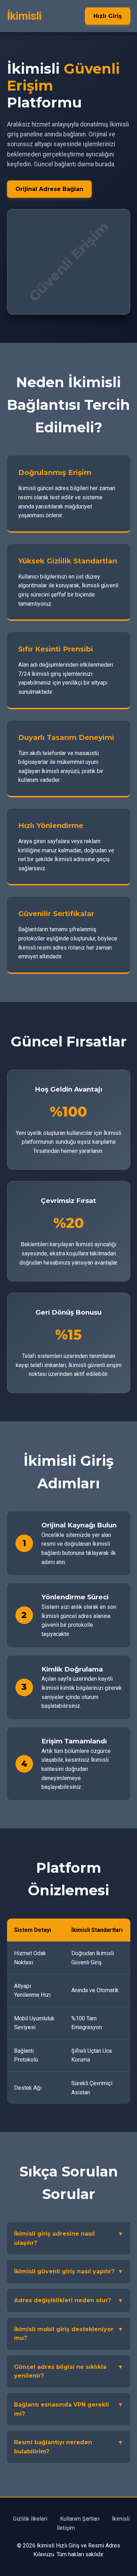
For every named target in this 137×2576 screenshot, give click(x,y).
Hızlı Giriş (108, 16)
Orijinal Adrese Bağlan (49, 189)
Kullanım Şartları (80, 2519)
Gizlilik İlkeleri (30, 2519)
